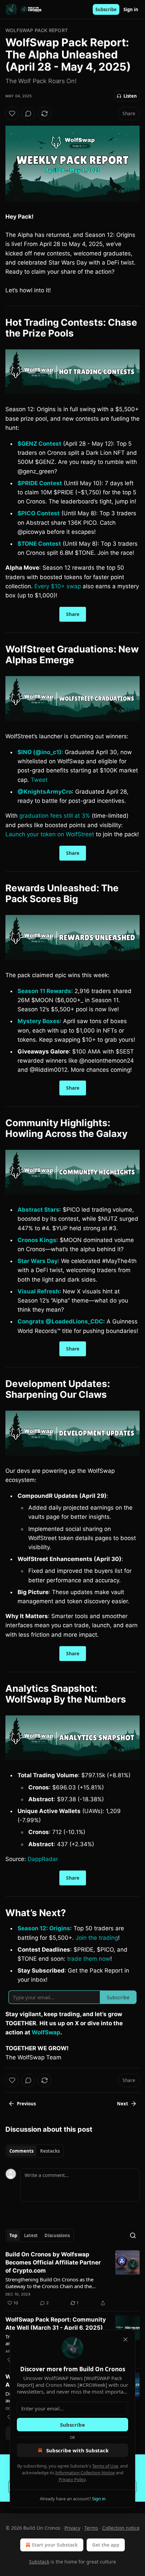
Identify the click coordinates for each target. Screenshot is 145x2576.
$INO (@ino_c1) (39, 752)
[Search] (133, 2235)
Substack (39, 2562)
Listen (130, 96)
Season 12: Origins (44, 1928)
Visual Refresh (38, 1291)
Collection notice (121, 2528)
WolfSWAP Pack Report (37, 30)
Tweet (39, 780)
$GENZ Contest (39, 444)
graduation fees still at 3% (55, 816)
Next (123, 2104)
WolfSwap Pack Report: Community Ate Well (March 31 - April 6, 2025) (56, 2324)
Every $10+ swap (58, 586)
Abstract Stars (38, 1210)
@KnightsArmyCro (45, 792)
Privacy (72, 2528)
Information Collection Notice (85, 2473)
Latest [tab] (31, 2235)
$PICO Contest (39, 513)
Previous (26, 2104)
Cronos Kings (37, 1240)
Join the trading (97, 1938)
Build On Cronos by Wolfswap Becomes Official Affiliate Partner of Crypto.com (53, 2262)
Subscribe (106, 9)
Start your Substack (55, 2545)
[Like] (12, 114)
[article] (72, 2279)
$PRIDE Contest (40, 483)
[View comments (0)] (28, 114)
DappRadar (43, 1859)
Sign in (131, 9)
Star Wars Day (38, 1261)
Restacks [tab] (50, 2151)
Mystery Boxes (39, 1021)
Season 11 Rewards (44, 991)
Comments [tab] (21, 2151)
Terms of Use (105, 2466)
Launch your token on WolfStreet (50, 834)
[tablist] (35, 2151)
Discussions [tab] (57, 2235)
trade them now (89, 1959)
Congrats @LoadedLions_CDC (60, 1321)
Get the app (106, 2545)
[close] (125, 2339)
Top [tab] (13, 2235)
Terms (91, 2528)
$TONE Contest (39, 544)
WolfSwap (46, 2032)
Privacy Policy (72, 2479)
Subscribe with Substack (77, 2450)
